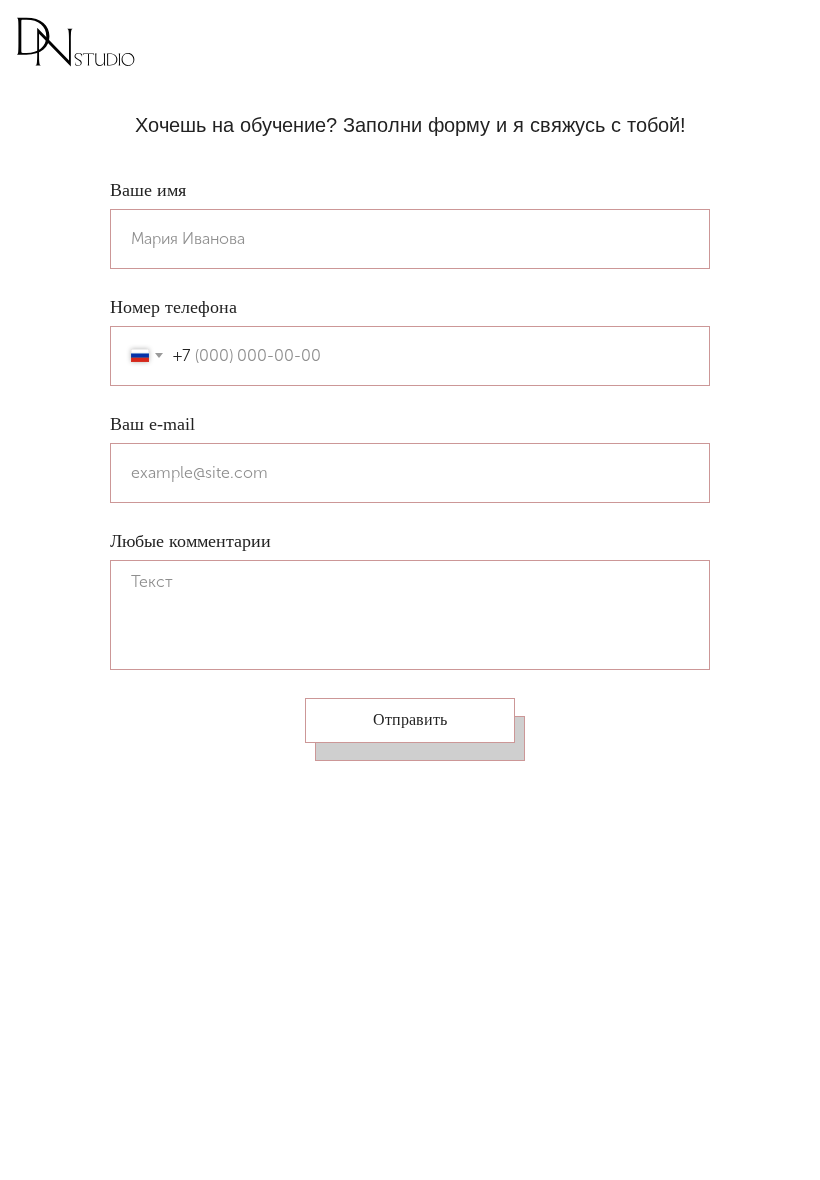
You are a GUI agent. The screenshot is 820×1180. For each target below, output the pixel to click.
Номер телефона (173, 307)
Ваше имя (148, 190)
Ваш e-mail (152, 424)
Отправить (410, 719)
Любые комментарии (190, 541)
